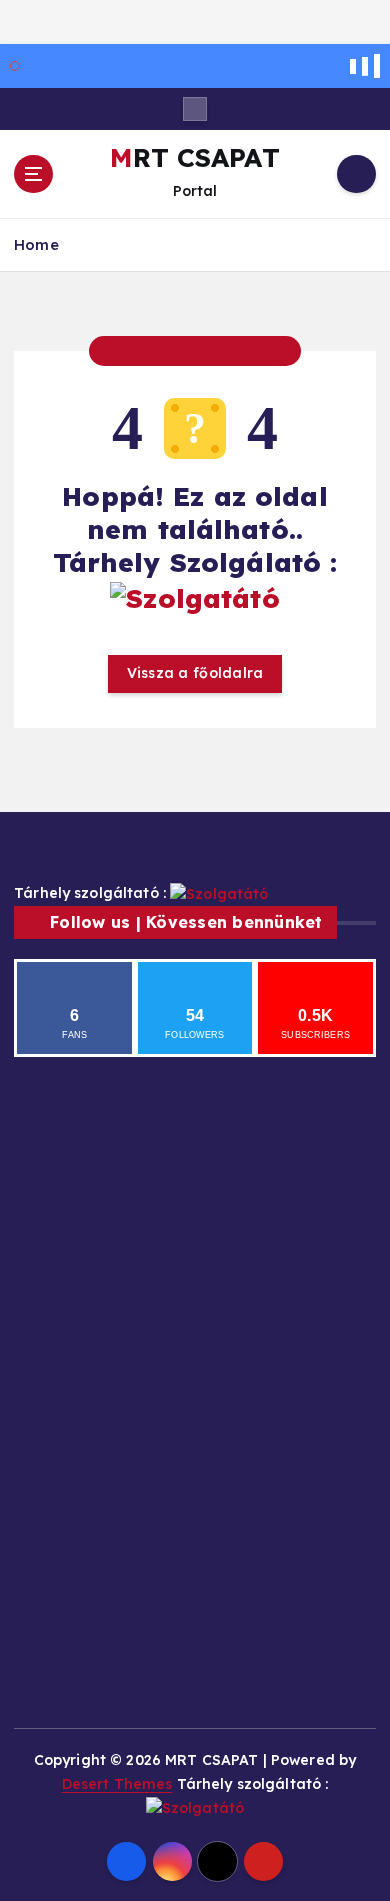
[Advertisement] (76, 1162)
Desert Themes (117, 1784)
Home (36, 244)
